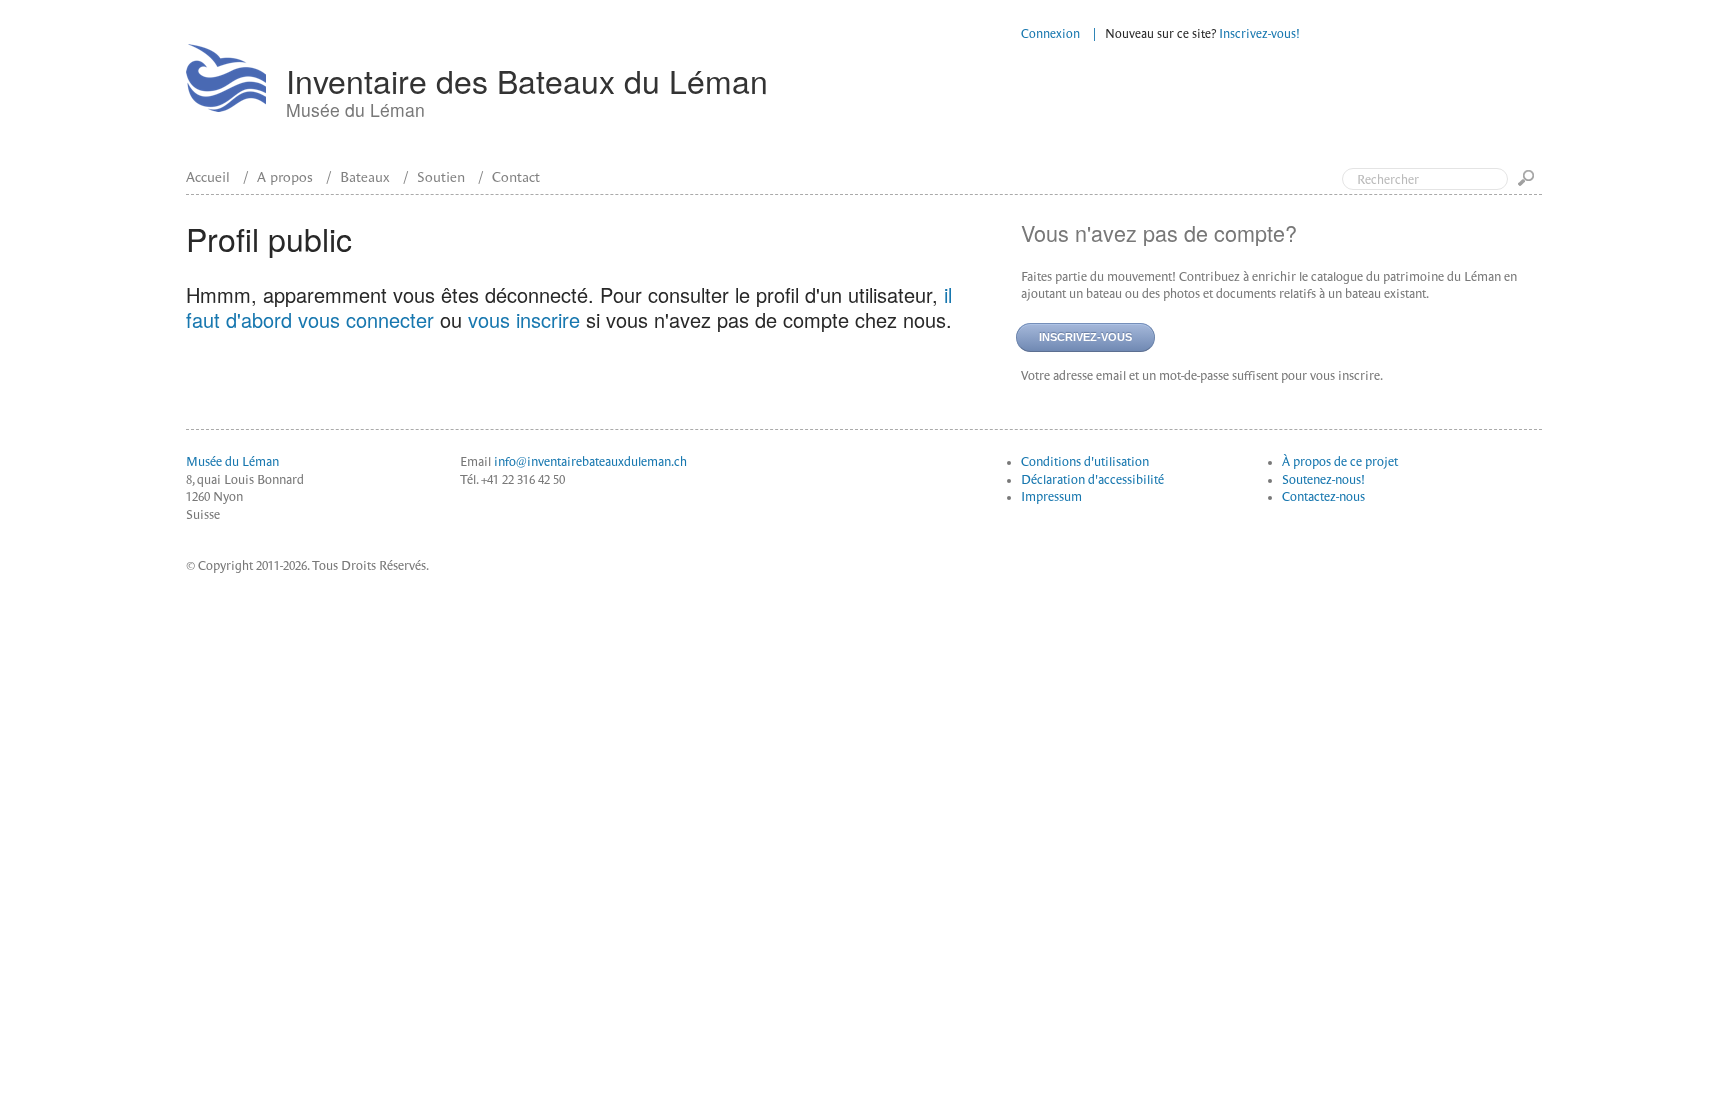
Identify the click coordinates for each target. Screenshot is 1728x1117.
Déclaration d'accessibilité (1092, 480)
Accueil (208, 177)
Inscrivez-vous (1085, 337)
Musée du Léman (232, 462)
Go (1530, 184)
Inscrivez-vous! (1259, 34)
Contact (516, 177)
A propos (285, 177)
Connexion (1050, 34)
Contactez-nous (1323, 497)
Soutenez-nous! (1323, 480)
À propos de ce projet (1340, 462)
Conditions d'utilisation (1085, 462)
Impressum (1051, 497)
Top (1628, 98)
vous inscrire (524, 319)
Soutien (441, 177)
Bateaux (365, 177)
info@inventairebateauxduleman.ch (590, 462)
